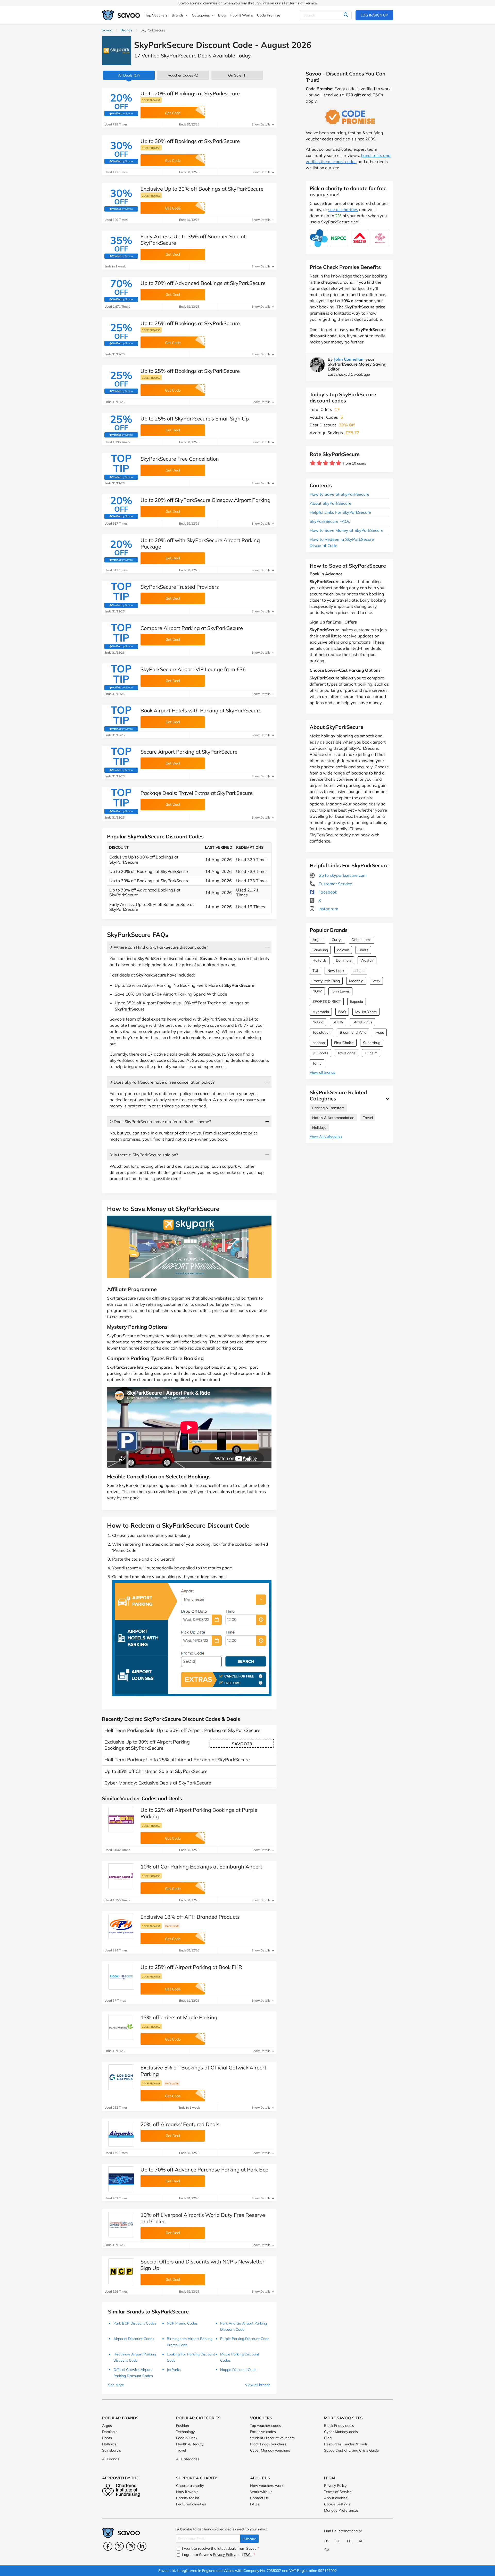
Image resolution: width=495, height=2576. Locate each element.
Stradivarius (362, 1022)
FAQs (255, 2504)
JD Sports (320, 1053)
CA (327, 2550)
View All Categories (326, 1136)
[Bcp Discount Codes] (121, 2179)
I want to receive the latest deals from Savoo (220, 2548)
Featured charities (191, 2504)
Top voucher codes (266, 2426)
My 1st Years (366, 1012)
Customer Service (335, 884)
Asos (380, 1032)
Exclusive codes (263, 2432)
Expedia (357, 1001)
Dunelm (371, 1053)
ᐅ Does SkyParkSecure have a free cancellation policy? (162, 1082)
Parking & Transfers (328, 1108)
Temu (317, 1063)
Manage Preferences (341, 2510)
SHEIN (338, 1022)
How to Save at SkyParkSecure (340, 494)
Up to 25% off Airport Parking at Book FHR (191, 1967)
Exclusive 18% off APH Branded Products (190, 1917)
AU (361, 2541)
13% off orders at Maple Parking (179, 2017)
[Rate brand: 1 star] (313, 463)
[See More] (386, 1099)
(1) (237, 75)
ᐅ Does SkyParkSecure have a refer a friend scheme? (160, 1122)
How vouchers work (267, 2486)
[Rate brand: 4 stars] (332, 463)
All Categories (188, 2459)
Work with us (261, 2492)
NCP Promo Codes (182, 2323)
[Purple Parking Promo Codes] (121, 1820)
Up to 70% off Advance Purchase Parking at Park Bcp (204, 2170)
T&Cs (248, 2555)
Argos (317, 940)
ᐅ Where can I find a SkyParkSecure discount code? (159, 947)
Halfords (320, 960)
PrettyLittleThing (326, 981)
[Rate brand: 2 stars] (319, 463)
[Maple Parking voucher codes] (121, 2027)
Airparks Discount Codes (134, 2339)
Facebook (327, 892)
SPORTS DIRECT (327, 1001)
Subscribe (250, 2539)
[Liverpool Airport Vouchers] (121, 2225)
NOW (317, 991)
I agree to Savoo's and (218, 2555)
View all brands (322, 1072)
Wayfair (367, 960)
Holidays (319, 1127)
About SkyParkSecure (331, 503)
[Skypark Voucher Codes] (117, 51)
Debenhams (362, 940)
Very (376, 981)
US (327, 2541)
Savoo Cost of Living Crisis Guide (351, 2450)
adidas (359, 971)
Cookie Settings (337, 2504)
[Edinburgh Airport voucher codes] (121, 1876)
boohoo (319, 1043)
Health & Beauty (190, 2444)
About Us (260, 2478)
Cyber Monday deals (341, 2432)
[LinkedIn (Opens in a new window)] (142, 2546)
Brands (126, 30)
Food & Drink (187, 2438)
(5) (183, 75)
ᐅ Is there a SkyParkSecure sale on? (144, 1155)
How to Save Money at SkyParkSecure (346, 530)
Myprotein (321, 1012)
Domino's (344, 960)
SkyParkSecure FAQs (330, 521)
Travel (368, 1118)
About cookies (336, 2498)
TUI (315, 971)
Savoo (107, 30)
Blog (328, 2438)
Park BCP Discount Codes (135, 2323)
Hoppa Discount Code (238, 2370)
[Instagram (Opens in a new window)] (131, 2546)
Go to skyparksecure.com (342, 875)
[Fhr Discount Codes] (121, 1977)
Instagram (328, 909)
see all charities (343, 209)
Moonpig (356, 981)
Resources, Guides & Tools (346, 2444)
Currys (337, 940)
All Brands (111, 2459)
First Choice (344, 1043)
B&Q (342, 1012)
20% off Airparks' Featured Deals (180, 2124)
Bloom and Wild (353, 1032)
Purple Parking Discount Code (245, 2339)
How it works (187, 2492)
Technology (185, 2432)
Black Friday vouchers (268, 2444)
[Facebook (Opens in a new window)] (108, 2546)
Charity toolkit (188, 2498)
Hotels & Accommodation (333, 1118)
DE (338, 2541)
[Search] (346, 15)
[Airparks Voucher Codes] (121, 2134)
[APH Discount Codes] (121, 1926)
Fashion (183, 2426)
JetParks (174, 2370)
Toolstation (321, 1032)
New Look (336, 971)
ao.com (343, 950)
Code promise (151, 100)
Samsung (320, 950)
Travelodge (346, 1053)
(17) (129, 75)
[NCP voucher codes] (121, 2271)
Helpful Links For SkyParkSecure (340, 512)
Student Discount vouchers (272, 2438)
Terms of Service (303, 3)
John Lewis (340, 991)
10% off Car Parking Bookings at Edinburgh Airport (201, 1867)
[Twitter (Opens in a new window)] (119, 2546)
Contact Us (259, 2498)
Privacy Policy (335, 2486)
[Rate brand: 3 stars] (326, 463)
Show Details (261, 124)
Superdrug (372, 1043)
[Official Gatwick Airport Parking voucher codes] (121, 2077)
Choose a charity (190, 2486)
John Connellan (349, 359)
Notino (318, 1022)
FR (349, 2541)
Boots (363, 950)
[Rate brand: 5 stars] (339, 463)
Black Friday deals (339, 2426)
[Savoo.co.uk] (121, 15)
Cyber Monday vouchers (270, 2450)
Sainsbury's (112, 2450)
